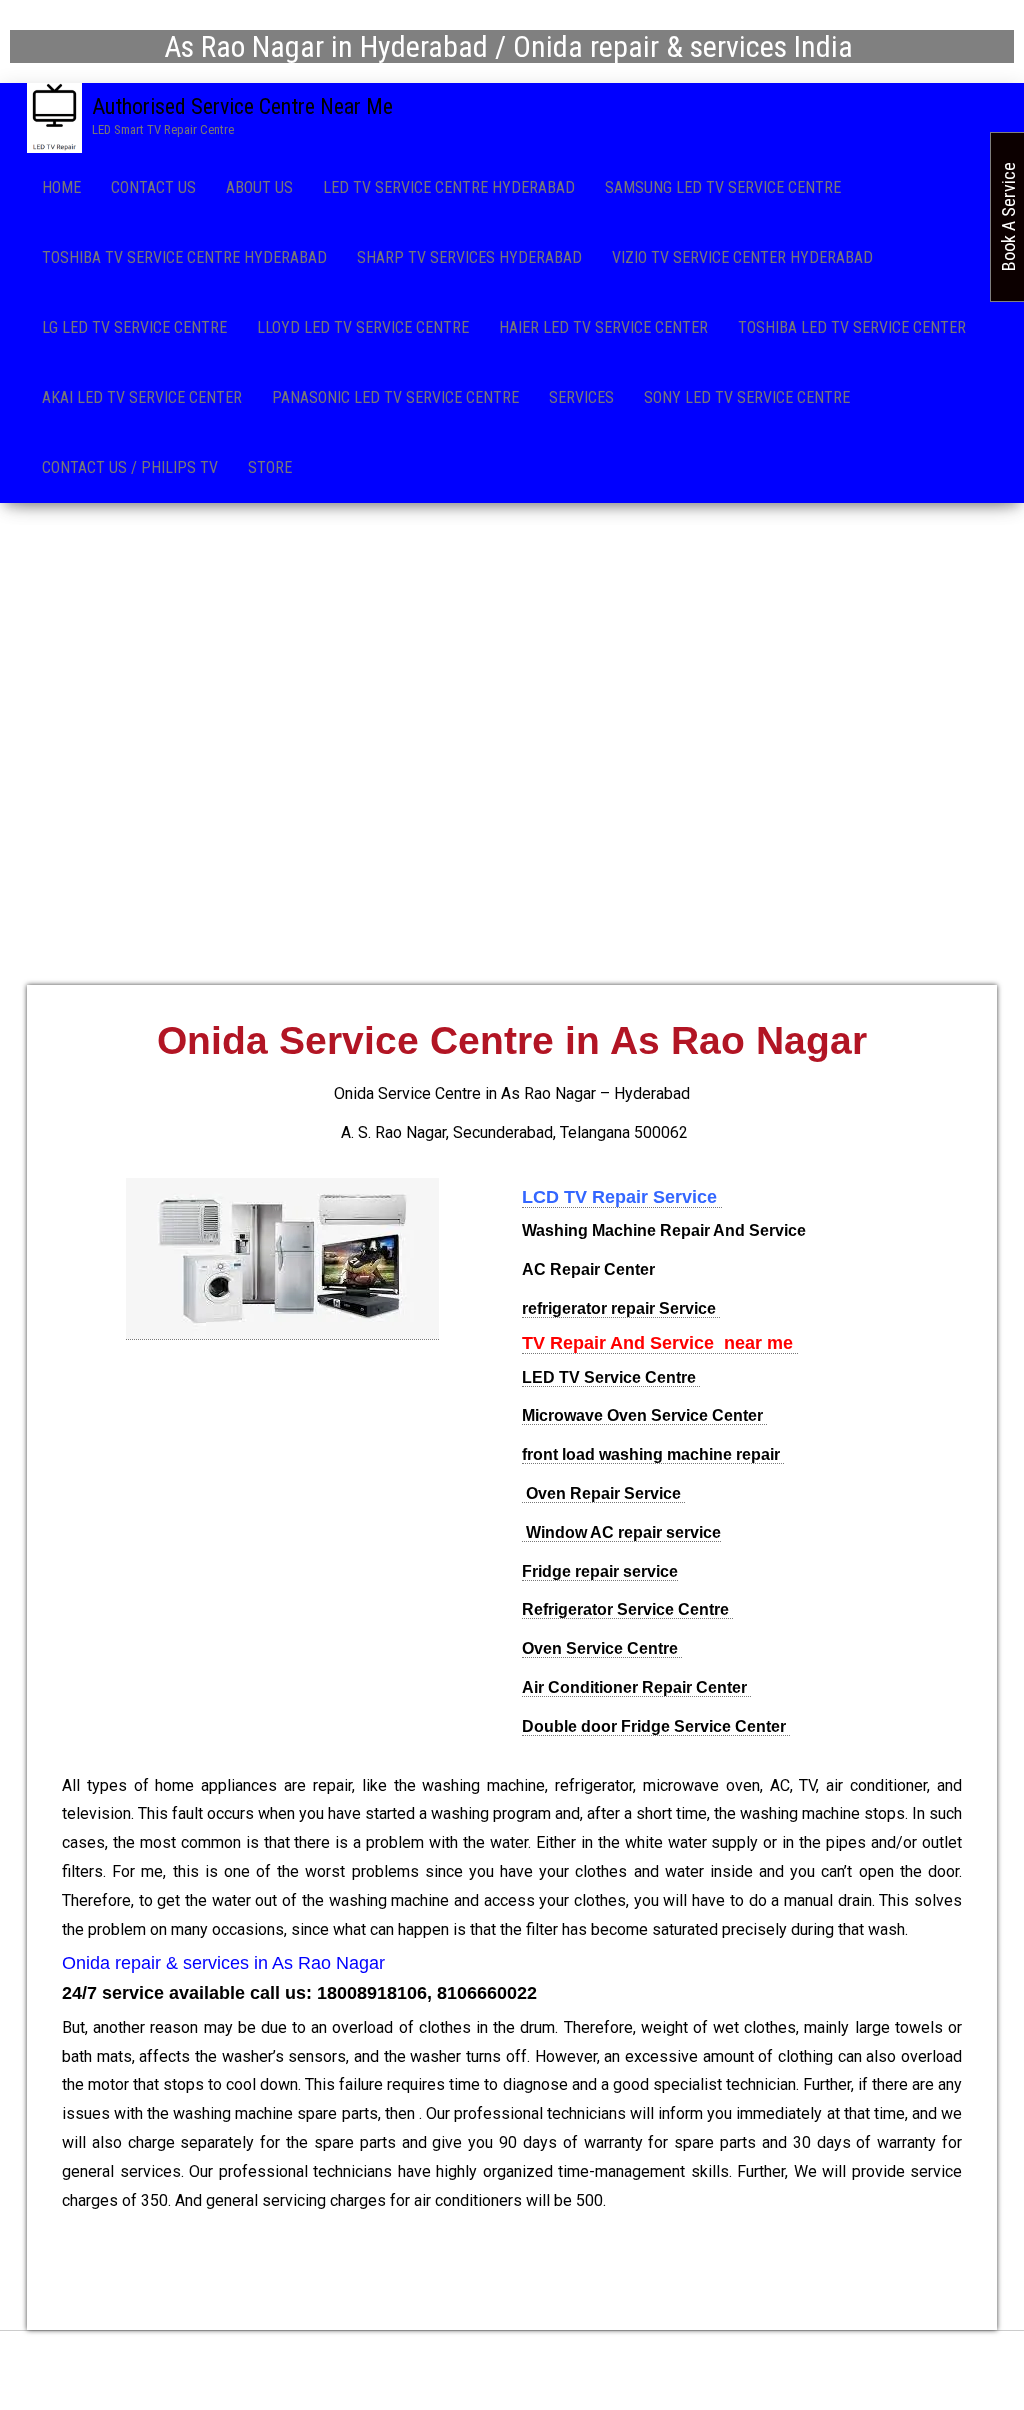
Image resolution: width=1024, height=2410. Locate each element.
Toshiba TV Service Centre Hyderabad (184, 257)
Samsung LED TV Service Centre (723, 187)
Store (270, 467)
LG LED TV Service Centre (134, 327)
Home (61, 187)
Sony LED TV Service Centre (747, 397)
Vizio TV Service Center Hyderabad (742, 257)
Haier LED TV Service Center (603, 327)
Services (581, 397)
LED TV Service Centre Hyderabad (449, 187)
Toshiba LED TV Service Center (852, 327)
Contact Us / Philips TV (130, 467)
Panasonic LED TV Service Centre (395, 397)
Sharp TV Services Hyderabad (469, 257)
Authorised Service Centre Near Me (242, 106)
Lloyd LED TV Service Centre (363, 327)
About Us (259, 187)
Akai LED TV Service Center (142, 397)
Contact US (153, 187)
